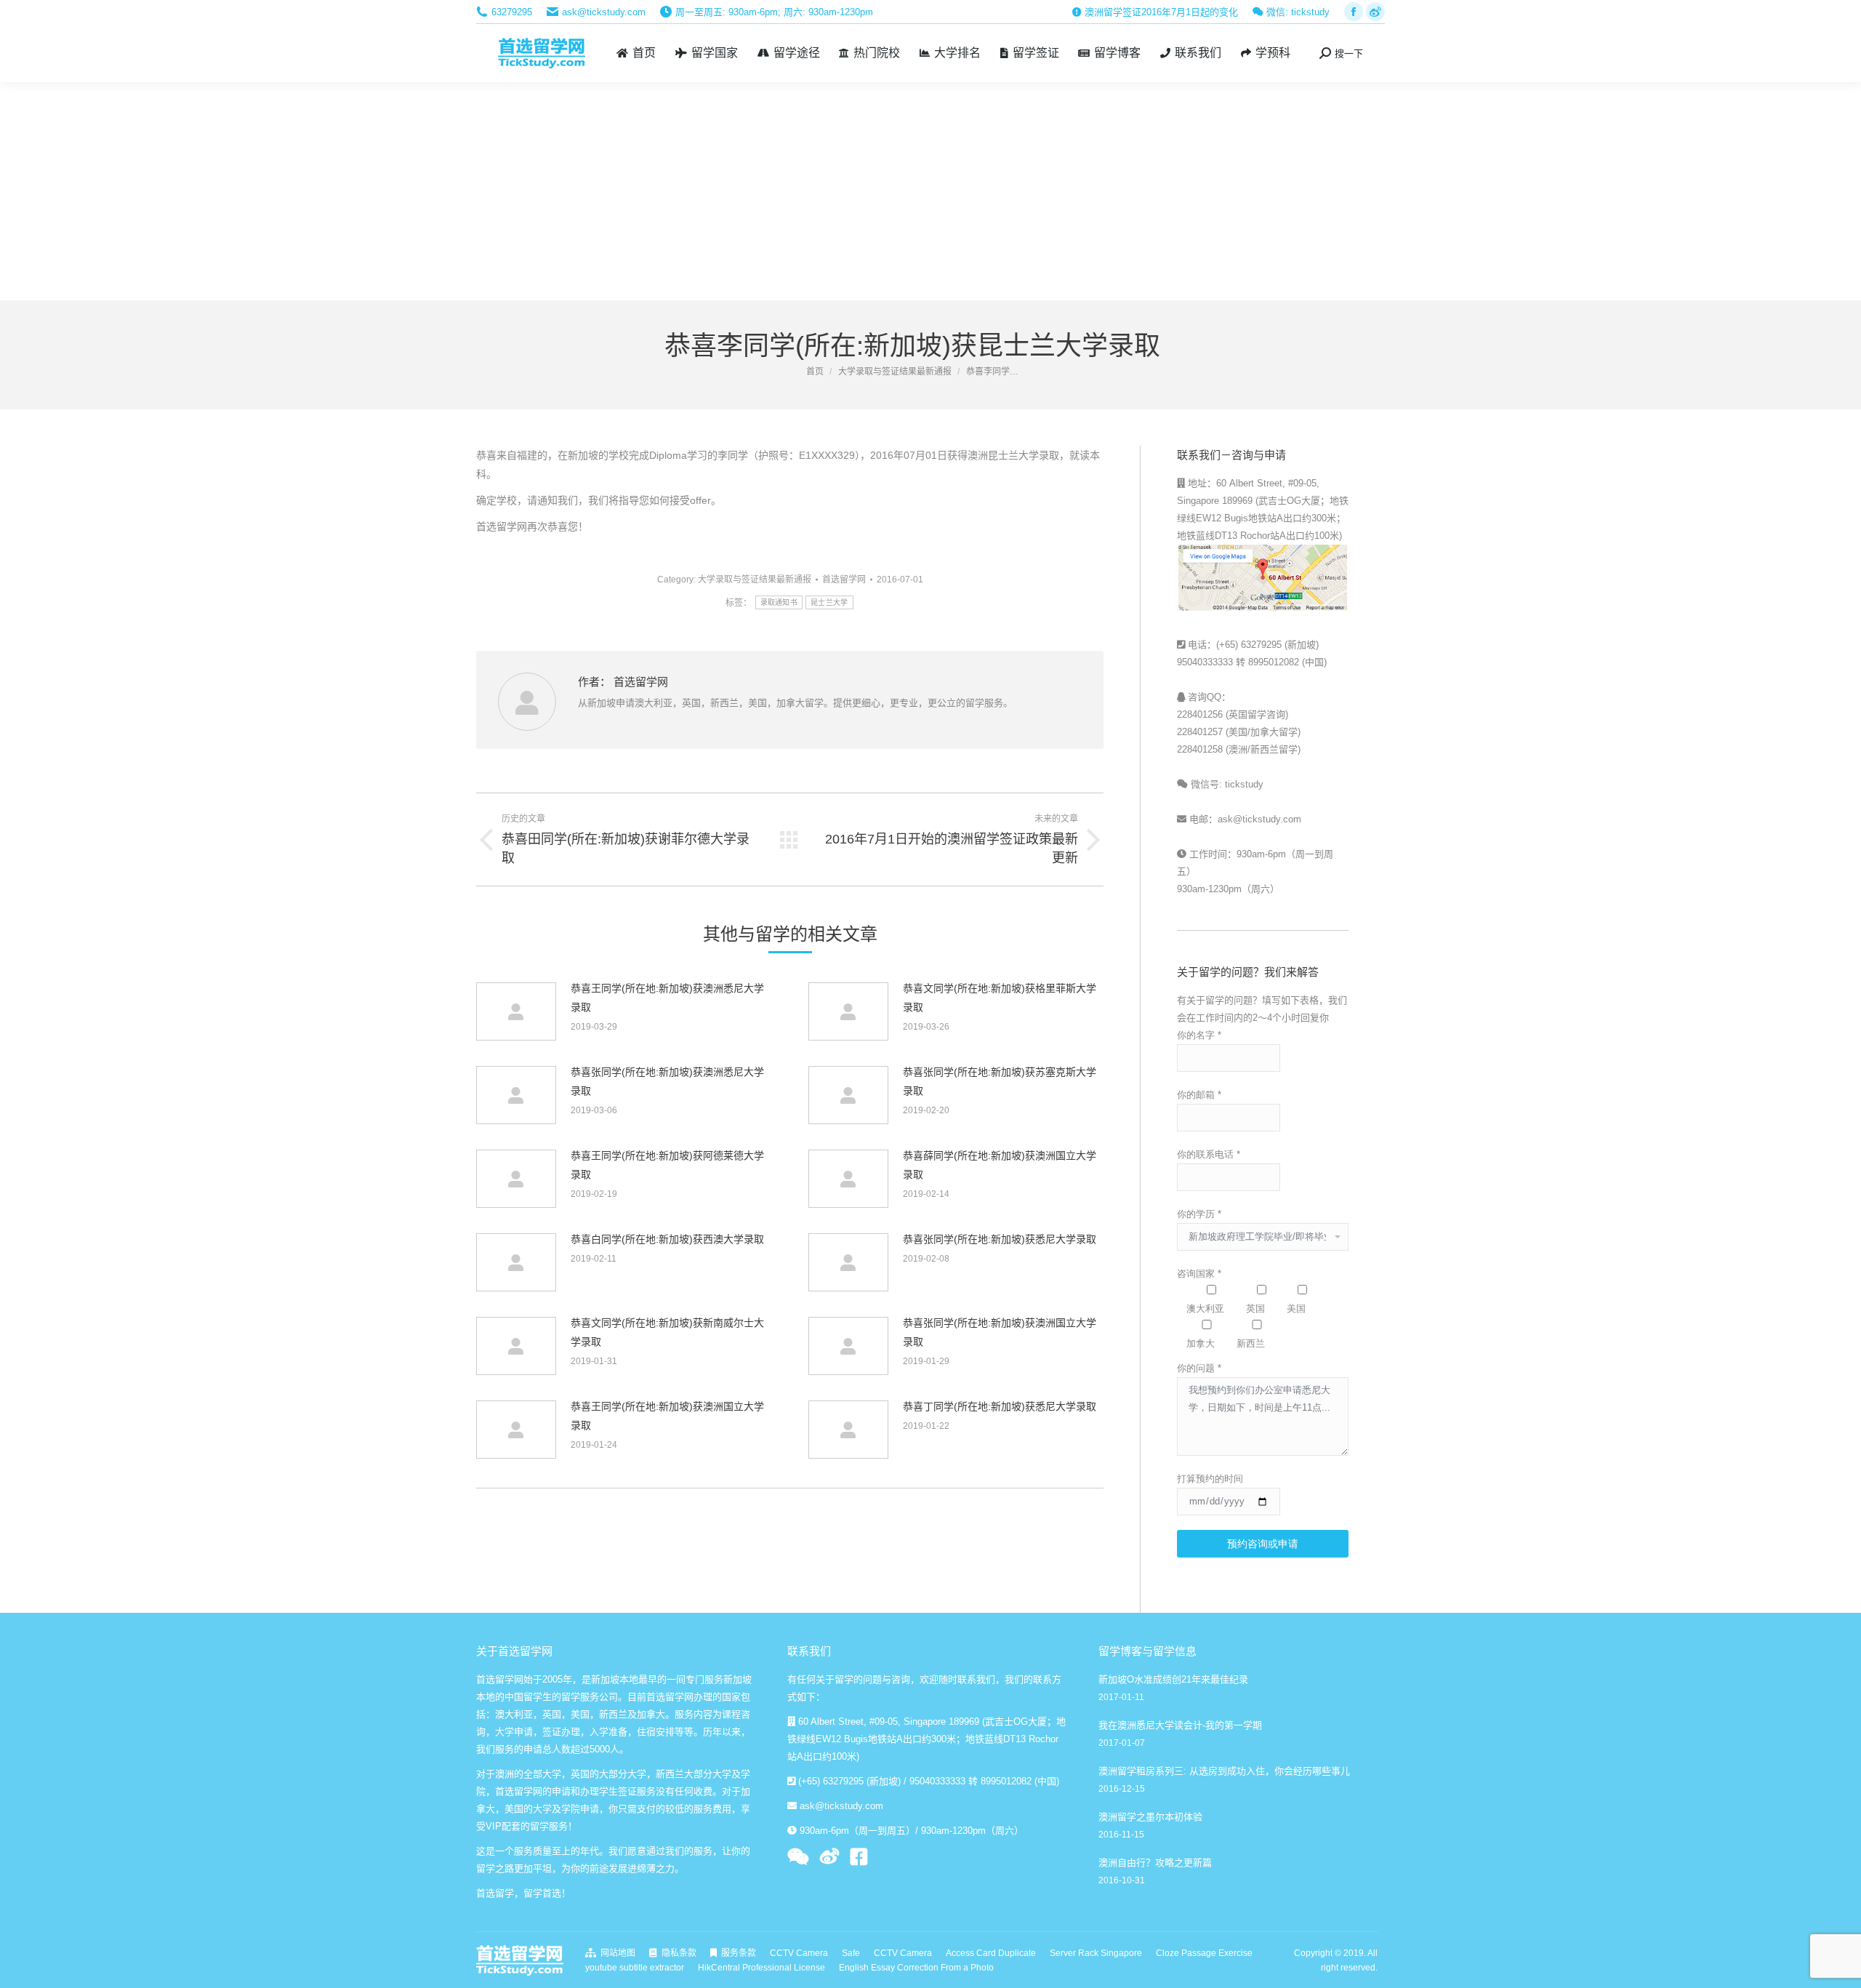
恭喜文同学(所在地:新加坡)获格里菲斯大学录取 (1000, 998)
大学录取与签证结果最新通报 (755, 580)
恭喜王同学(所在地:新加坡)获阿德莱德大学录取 (667, 1165)
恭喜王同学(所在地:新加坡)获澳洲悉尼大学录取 (667, 998)
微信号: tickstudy (1226, 784)
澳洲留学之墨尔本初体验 (1150, 1817)
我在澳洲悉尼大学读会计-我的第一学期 (1180, 1725)
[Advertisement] (930, 191)
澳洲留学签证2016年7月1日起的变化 (1160, 12)
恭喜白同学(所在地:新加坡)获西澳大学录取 (667, 1239)
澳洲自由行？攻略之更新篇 (1155, 1863)
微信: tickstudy (1297, 12)
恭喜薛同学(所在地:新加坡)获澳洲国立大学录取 (1000, 1165)
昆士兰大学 (829, 602)
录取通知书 (779, 602)
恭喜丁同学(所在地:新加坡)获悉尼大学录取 (1000, 1406)
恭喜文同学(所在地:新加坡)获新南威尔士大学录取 (667, 1332)
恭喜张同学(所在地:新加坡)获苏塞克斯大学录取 (1000, 1081)
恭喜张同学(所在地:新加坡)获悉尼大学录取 (1000, 1239)
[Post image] (516, 1011)
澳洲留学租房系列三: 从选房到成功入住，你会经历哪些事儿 (1224, 1771)
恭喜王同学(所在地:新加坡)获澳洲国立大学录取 (667, 1416)
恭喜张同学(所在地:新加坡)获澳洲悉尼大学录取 (667, 1081)
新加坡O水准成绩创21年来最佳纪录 (1173, 1679)
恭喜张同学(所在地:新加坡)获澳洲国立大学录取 (1000, 1332)
